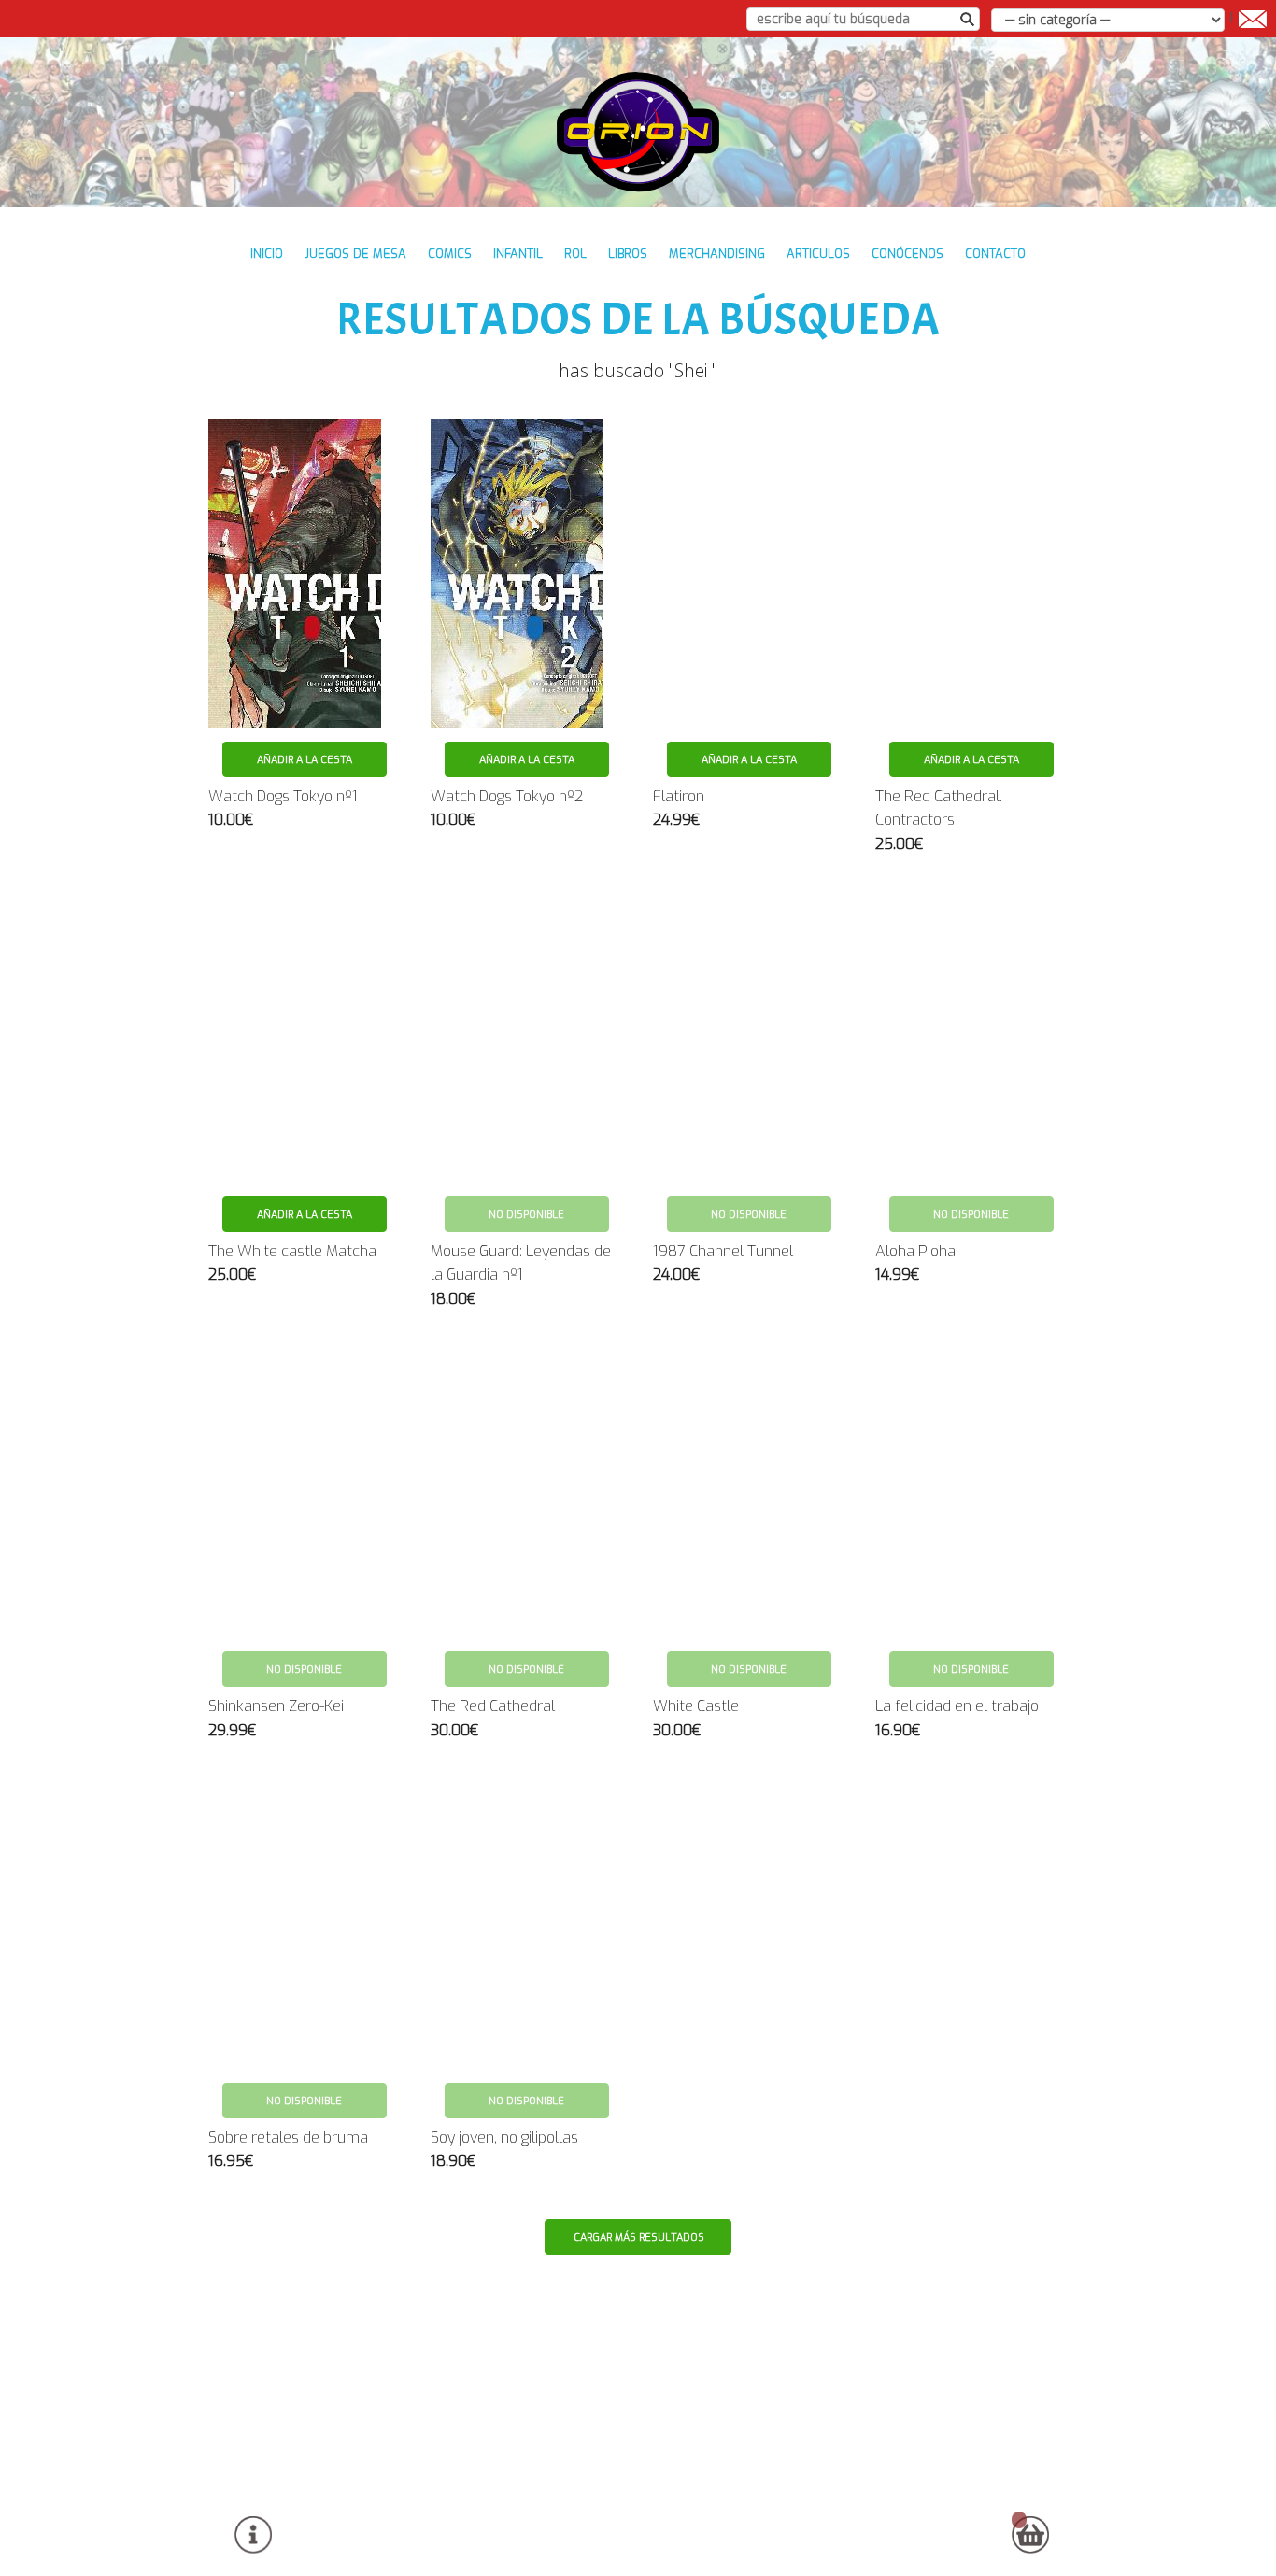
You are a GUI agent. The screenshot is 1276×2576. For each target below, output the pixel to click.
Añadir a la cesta (305, 760)
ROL (575, 254)
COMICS (450, 254)
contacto (995, 254)
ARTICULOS (818, 254)
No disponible (526, 1215)
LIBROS (628, 254)
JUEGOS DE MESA (355, 254)
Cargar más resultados (639, 2237)
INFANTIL (518, 254)
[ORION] (638, 132)
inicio (267, 254)
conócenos (907, 254)
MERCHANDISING (717, 254)
